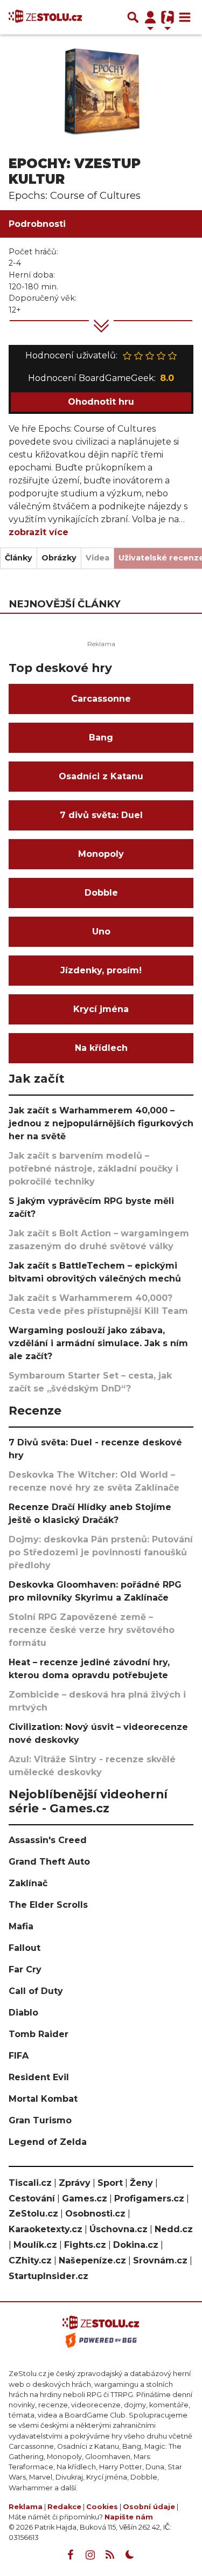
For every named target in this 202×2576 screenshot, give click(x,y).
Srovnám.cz (160, 2260)
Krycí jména (101, 1009)
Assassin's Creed (48, 1840)
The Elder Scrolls (48, 1905)
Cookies (102, 2507)
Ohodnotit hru (101, 402)
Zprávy (75, 2183)
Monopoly (101, 854)
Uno (101, 932)
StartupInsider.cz (48, 2276)
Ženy (141, 2183)
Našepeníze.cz (92, 2260)
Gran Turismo (40, 2120)
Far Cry (25, 1969)
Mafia (21, 1926)
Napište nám (129, 2517)
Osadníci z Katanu (101, 776)
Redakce (64, 2507)
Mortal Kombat (43, 2099)
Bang (101, 738)
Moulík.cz (35, 2245)
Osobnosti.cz (95, 2214)
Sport (110, 2183)
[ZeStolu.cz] (45, 17)
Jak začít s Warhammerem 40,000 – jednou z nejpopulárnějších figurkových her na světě (101, 1123)
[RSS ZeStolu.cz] (110, 2555)
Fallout (25, 1948)
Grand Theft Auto (49, 1862)
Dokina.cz (136, 2245)
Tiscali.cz (30, 2183)
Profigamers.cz (149, 2198)
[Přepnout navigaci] (150, 17)
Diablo (23, 2013)
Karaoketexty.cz (46, 2229)
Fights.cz (85, 2245)
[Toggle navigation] (185, 17)
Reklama (26, 2507)
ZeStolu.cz (33, 2214)
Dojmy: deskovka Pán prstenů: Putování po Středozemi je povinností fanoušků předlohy (101, 1552)
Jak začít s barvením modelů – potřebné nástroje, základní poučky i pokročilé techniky (93, 1169)
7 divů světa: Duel (101, 815)
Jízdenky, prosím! (101, 970)
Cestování (32, 2198)
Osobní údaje (149, 2507)
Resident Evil (39, 2077)
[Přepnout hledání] (133, 17)
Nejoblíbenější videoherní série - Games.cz (88, 1801)
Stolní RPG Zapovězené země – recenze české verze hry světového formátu (92, 1630)
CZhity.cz (30, 2260)
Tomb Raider (39, 2034)
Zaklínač (28, 1883)
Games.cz (85, 2198)
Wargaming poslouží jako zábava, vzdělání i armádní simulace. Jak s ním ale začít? (98, 1343)
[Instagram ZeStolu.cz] (90, 2555)
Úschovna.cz (119, 2229)
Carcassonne (101, 699)
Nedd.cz (174, 2229)
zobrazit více (39, 532)
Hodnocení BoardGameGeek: (101, 378)
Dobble (101, 893)
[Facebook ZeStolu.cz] (70, 2555)
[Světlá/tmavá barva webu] (130, 2555)
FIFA (19, 2056)
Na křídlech (101, 1048)
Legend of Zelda (48, 2142)
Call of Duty (36, 1991)
